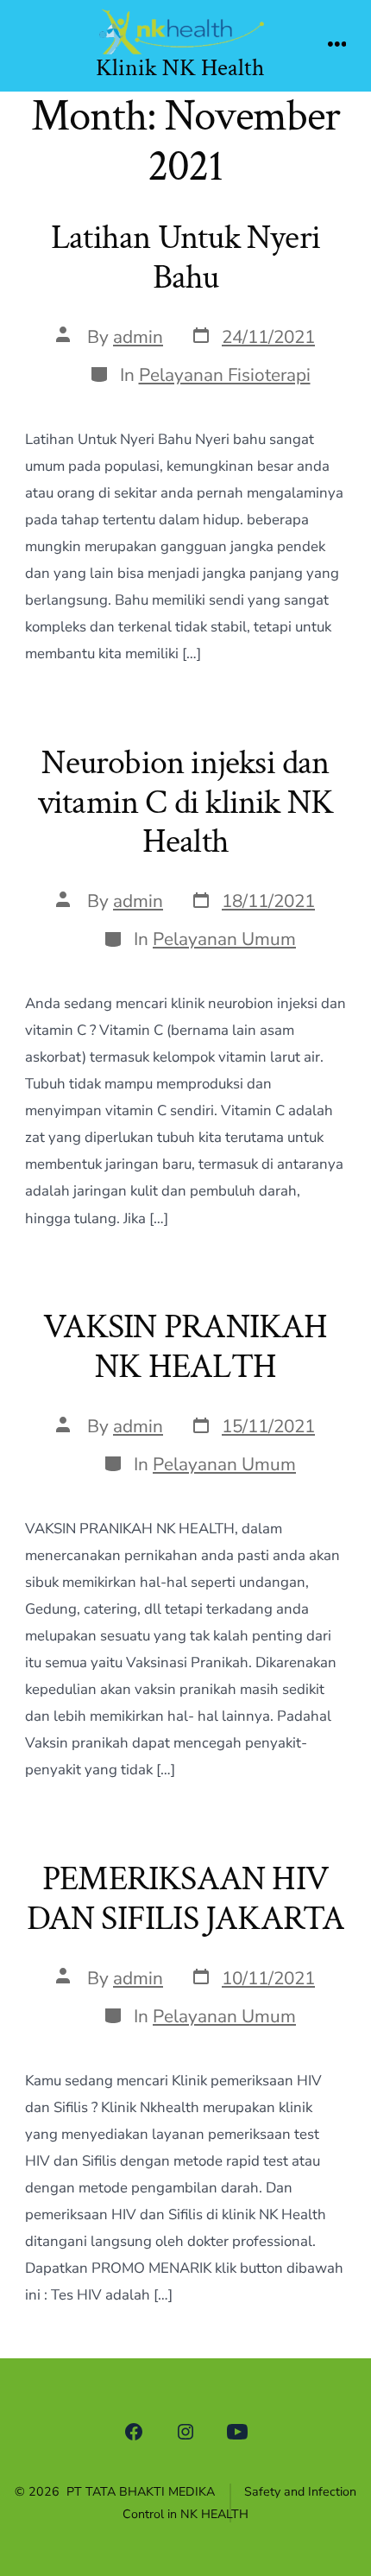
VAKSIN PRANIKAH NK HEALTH (185, 1347)
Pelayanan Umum (224, 939)
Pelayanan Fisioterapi (225, 375)
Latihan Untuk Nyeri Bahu (185, 257)
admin (138, 337)
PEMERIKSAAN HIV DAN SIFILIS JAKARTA (186, 1899)
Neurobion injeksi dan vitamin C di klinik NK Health (186, 802)
